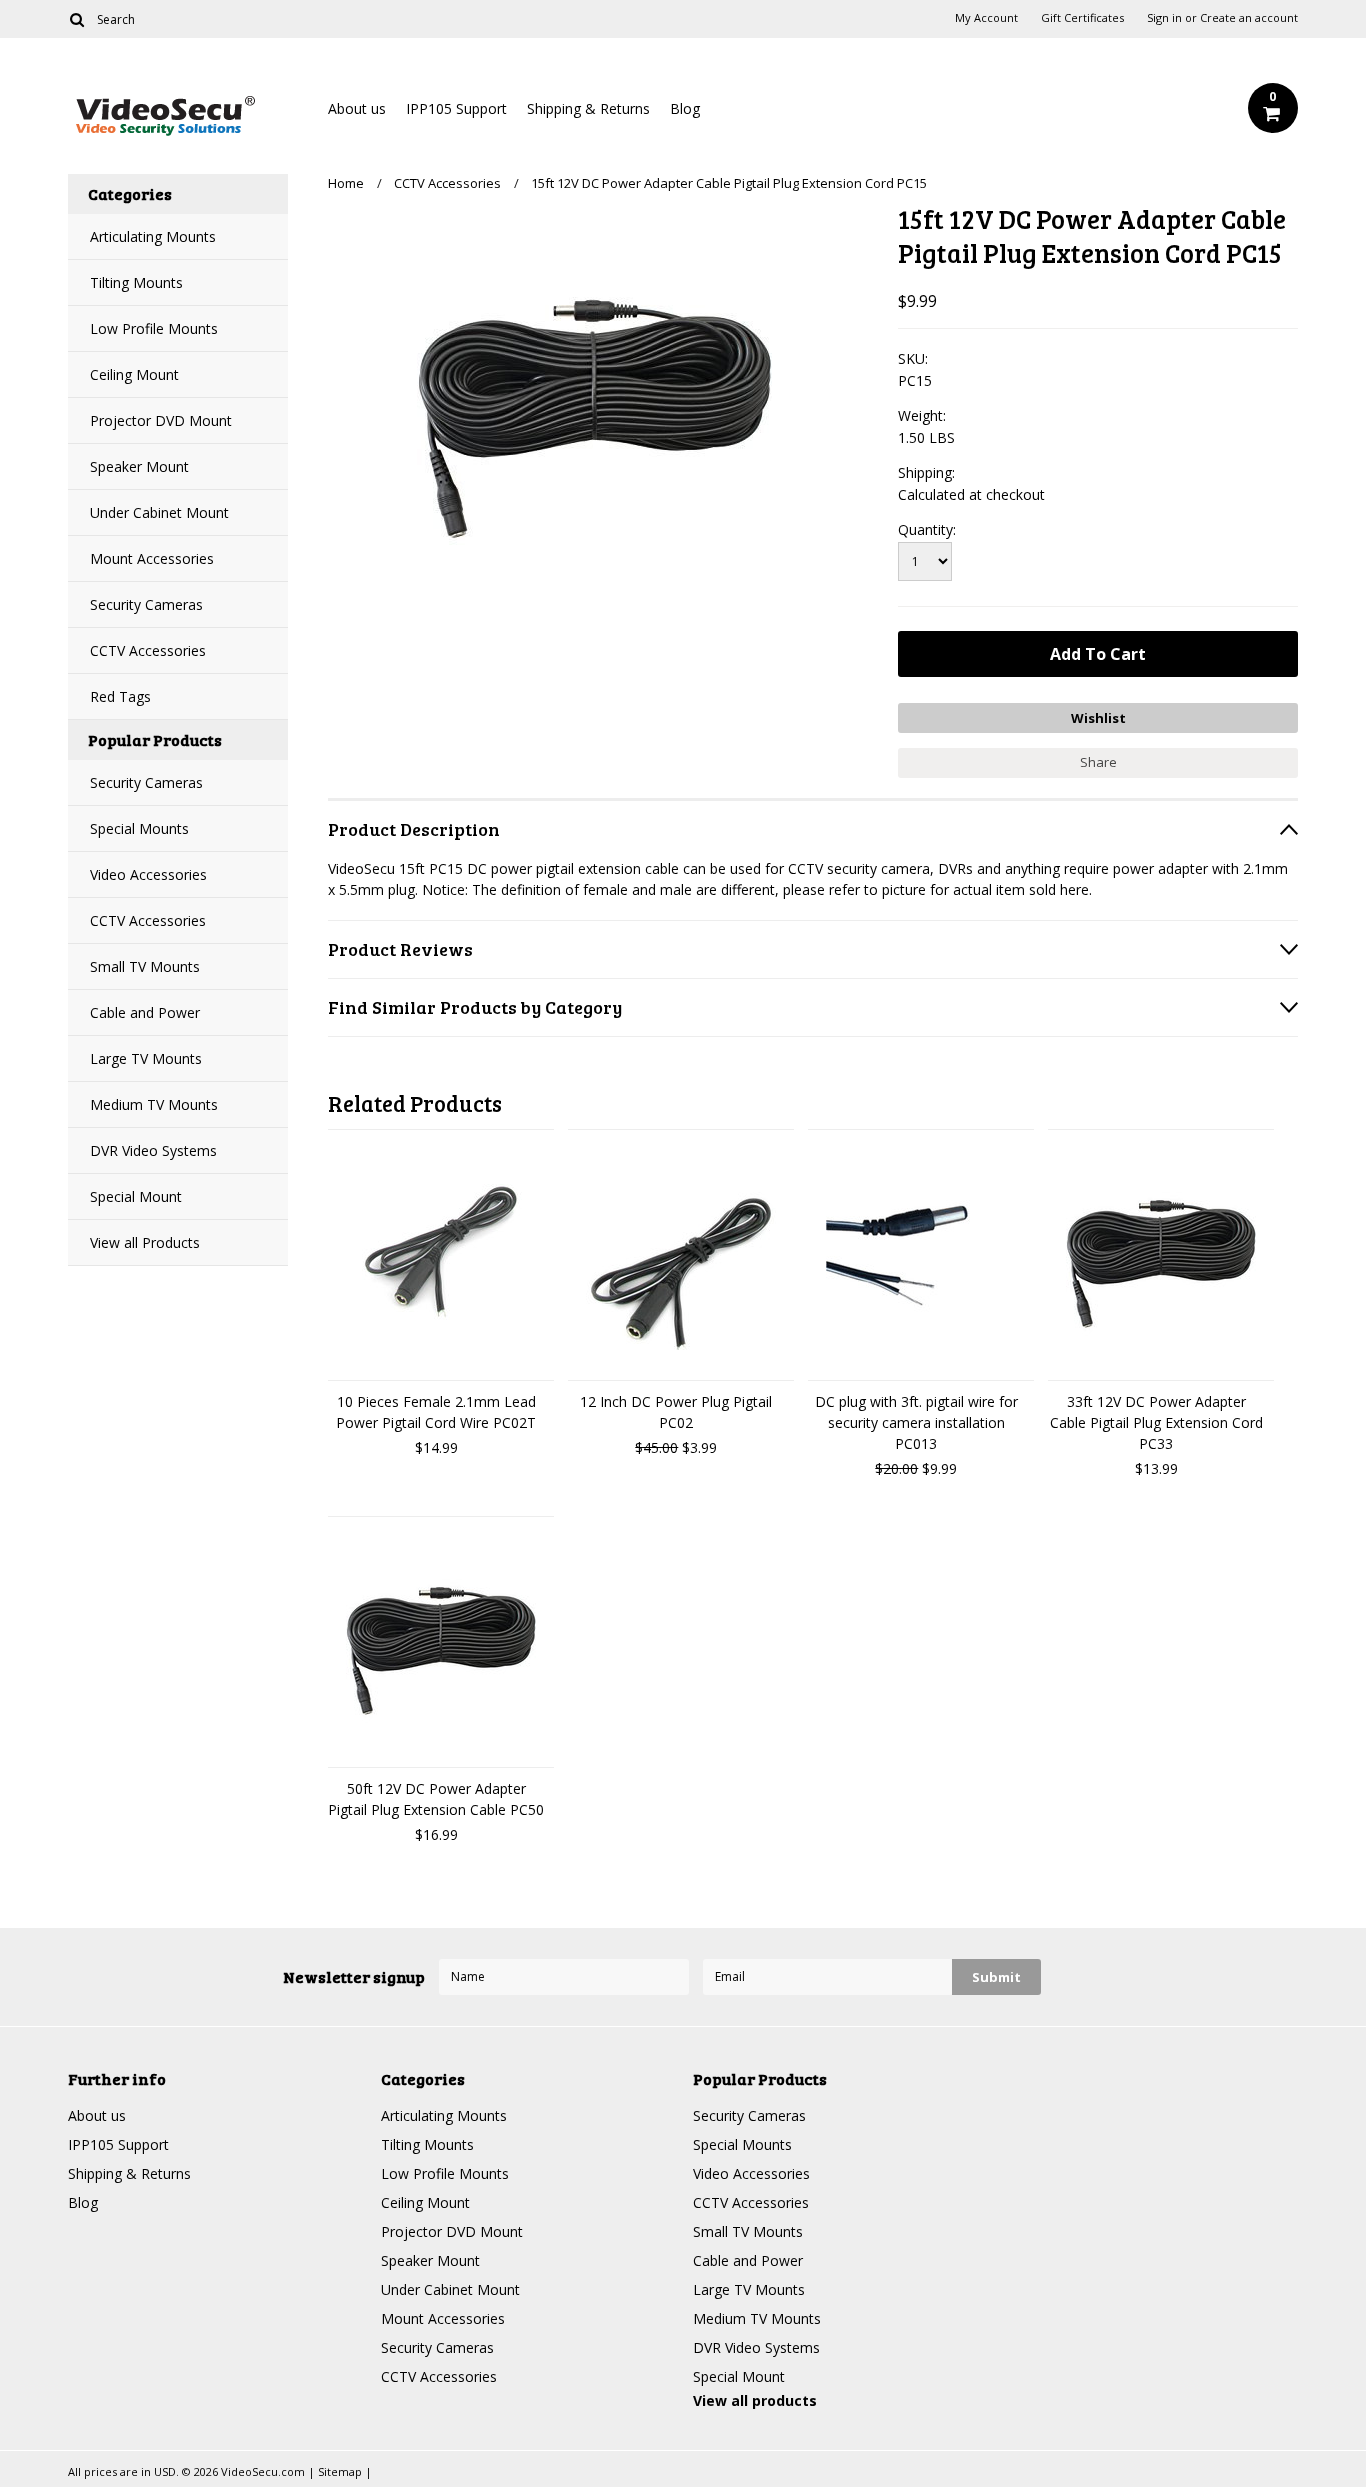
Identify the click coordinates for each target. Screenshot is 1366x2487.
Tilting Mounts (136, 282)
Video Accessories (148, 874)
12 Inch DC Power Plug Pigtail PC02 (676, 1412)
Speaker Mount (139, 466)
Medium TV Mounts (154, 1104)
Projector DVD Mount (161, 420)
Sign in (1164, 18)
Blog (685, 108)
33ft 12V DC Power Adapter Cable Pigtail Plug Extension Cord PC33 (1156, 1422)
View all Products (145, 1242)
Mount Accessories (152, 558)
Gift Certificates (1082, 18)
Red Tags (120, 696)
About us (357, 108)
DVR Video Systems (153, 1150)
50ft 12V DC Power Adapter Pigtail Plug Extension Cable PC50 (436, 1799)
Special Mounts (139, 828)
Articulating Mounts (153, 236)
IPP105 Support (456, 108)
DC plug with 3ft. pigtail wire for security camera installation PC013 (916, 1422)
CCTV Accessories (148, 650)
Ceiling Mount (134, 374)
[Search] (76, 19)
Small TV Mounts (145, 966)
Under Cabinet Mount (159, 512)
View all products (755, 2400)
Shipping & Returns (588, 108)
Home (346, 183)
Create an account (1249, 18)
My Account (986, 18)
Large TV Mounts (146, 1058)
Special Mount (136, 1196)
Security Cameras (146, 604)
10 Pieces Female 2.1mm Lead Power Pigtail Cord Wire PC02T (436, 1412)
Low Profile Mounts (154, 328)
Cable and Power (145, 1012)
